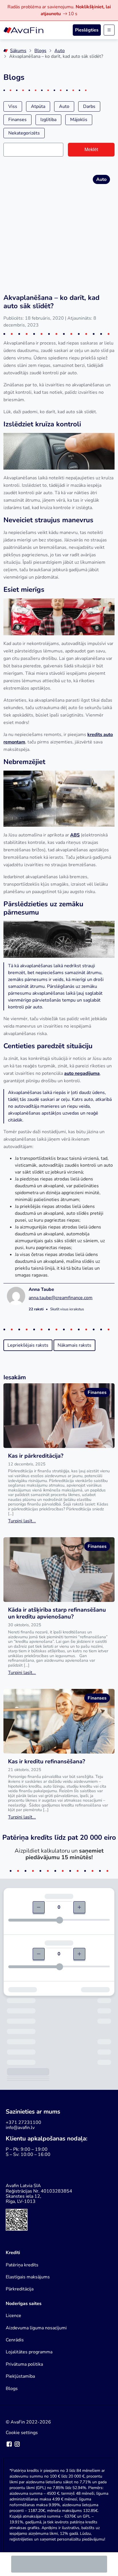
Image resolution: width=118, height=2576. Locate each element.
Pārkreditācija (20, 2289)
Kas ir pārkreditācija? (36, 1456)
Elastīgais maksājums (28, 2277)
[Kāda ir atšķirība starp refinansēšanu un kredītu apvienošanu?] (59, 1570)
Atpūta (38, 106)
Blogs (40, 51)
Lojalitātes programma (29, 2352)
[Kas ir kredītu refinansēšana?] (59, 1721)
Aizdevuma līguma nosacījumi (36, 2328)
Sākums (18, 51)
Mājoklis (79, 120)
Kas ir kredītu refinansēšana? (47, 1761)
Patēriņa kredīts (22, 2265)
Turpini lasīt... (22, 1521)
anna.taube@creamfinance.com (61, 1298)
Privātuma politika (24, 2364)
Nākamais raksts (74, 1345)
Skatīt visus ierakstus (67, 1309)
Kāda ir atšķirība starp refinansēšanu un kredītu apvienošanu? (57, 1613)
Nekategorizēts (24, 133)
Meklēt (91, 150)
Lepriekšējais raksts (28, 1345)
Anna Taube (41, 1289)
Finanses (17, 120)
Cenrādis (15, 2340)
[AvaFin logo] (23, 30)
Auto (60, 51)
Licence (13, 2316)
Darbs (89, 106)
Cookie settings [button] (22, 2433)
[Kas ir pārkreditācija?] (59, 1416)
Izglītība (48, 120)
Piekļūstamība (20, 2376)
